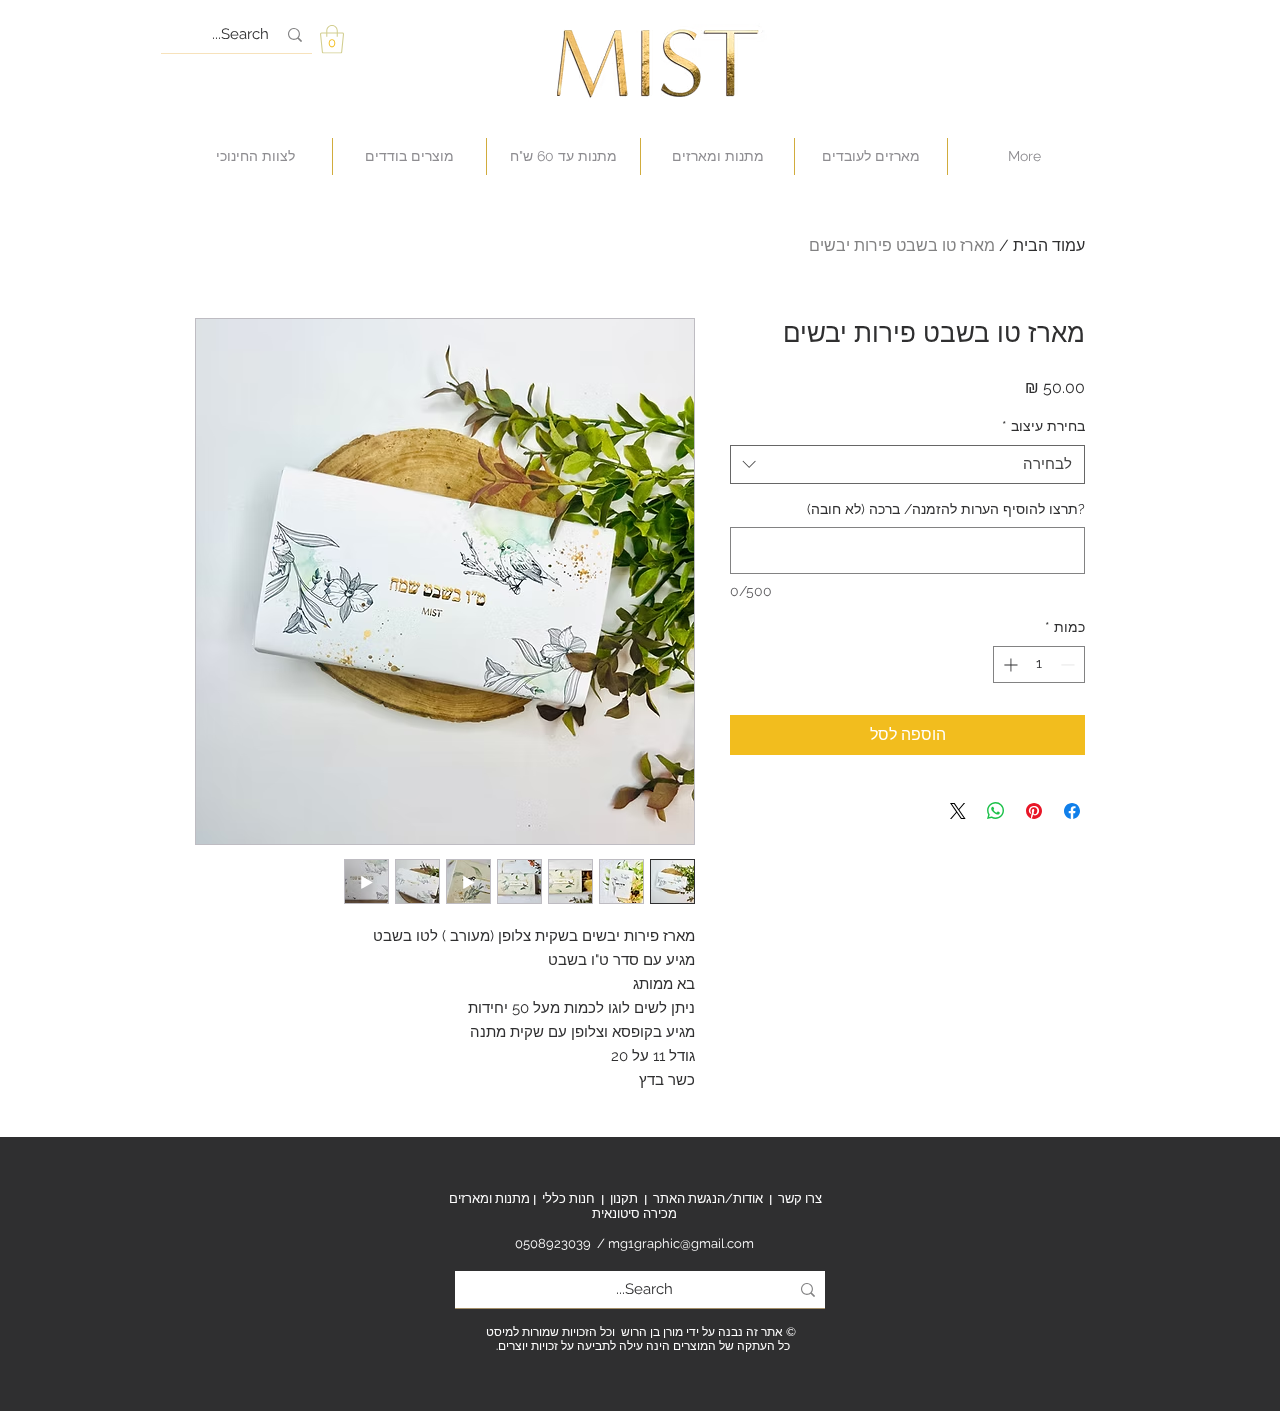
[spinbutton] (1039, 664)
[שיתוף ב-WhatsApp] (996, 811)
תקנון (624, 1198)
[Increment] (1008, 664)
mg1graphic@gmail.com (681, 1243)
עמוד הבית (1049, 245)
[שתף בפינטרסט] (1034, 811)
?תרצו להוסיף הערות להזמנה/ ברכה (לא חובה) (946, 509)
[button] (332, 39)
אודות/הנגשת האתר (708, 1198)
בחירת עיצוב (1043, 426)
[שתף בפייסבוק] (1072, 811)
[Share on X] (958, 811)
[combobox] (907, 464)
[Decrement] (1069, 664)
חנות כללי (568, 1198)
